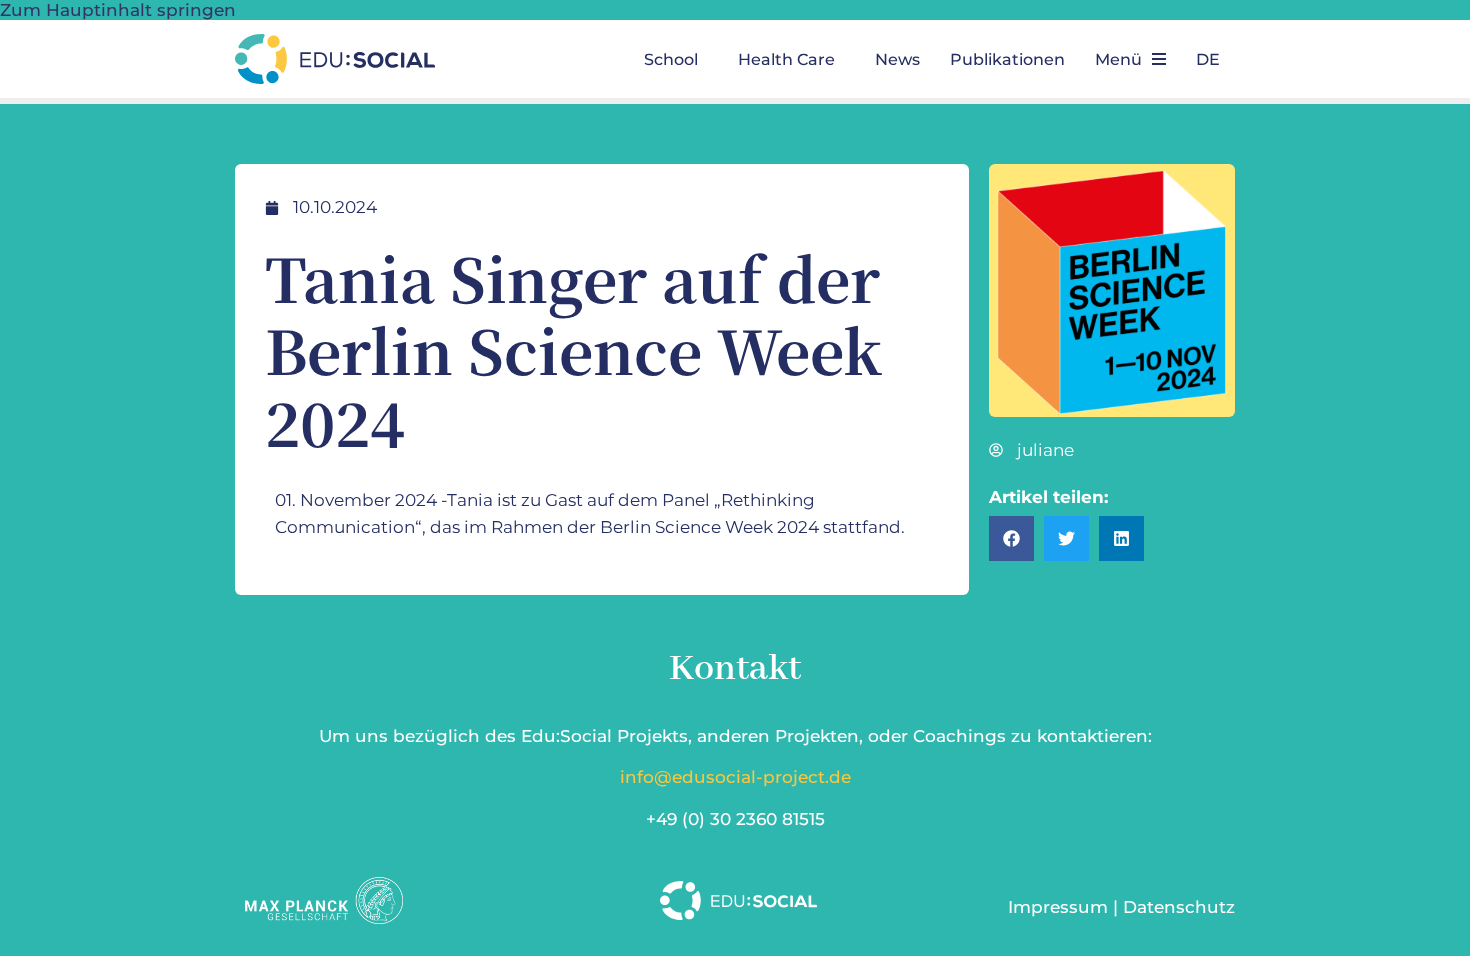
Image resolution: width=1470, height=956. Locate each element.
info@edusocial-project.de (735, 777)
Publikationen (1007, 59)
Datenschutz (1179, 907)
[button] (676, 59)
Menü (1118, 59)
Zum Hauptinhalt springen (118, 10)
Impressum (1058, 907)
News (897, 59)
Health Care (786, 59)
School (671, 59)
